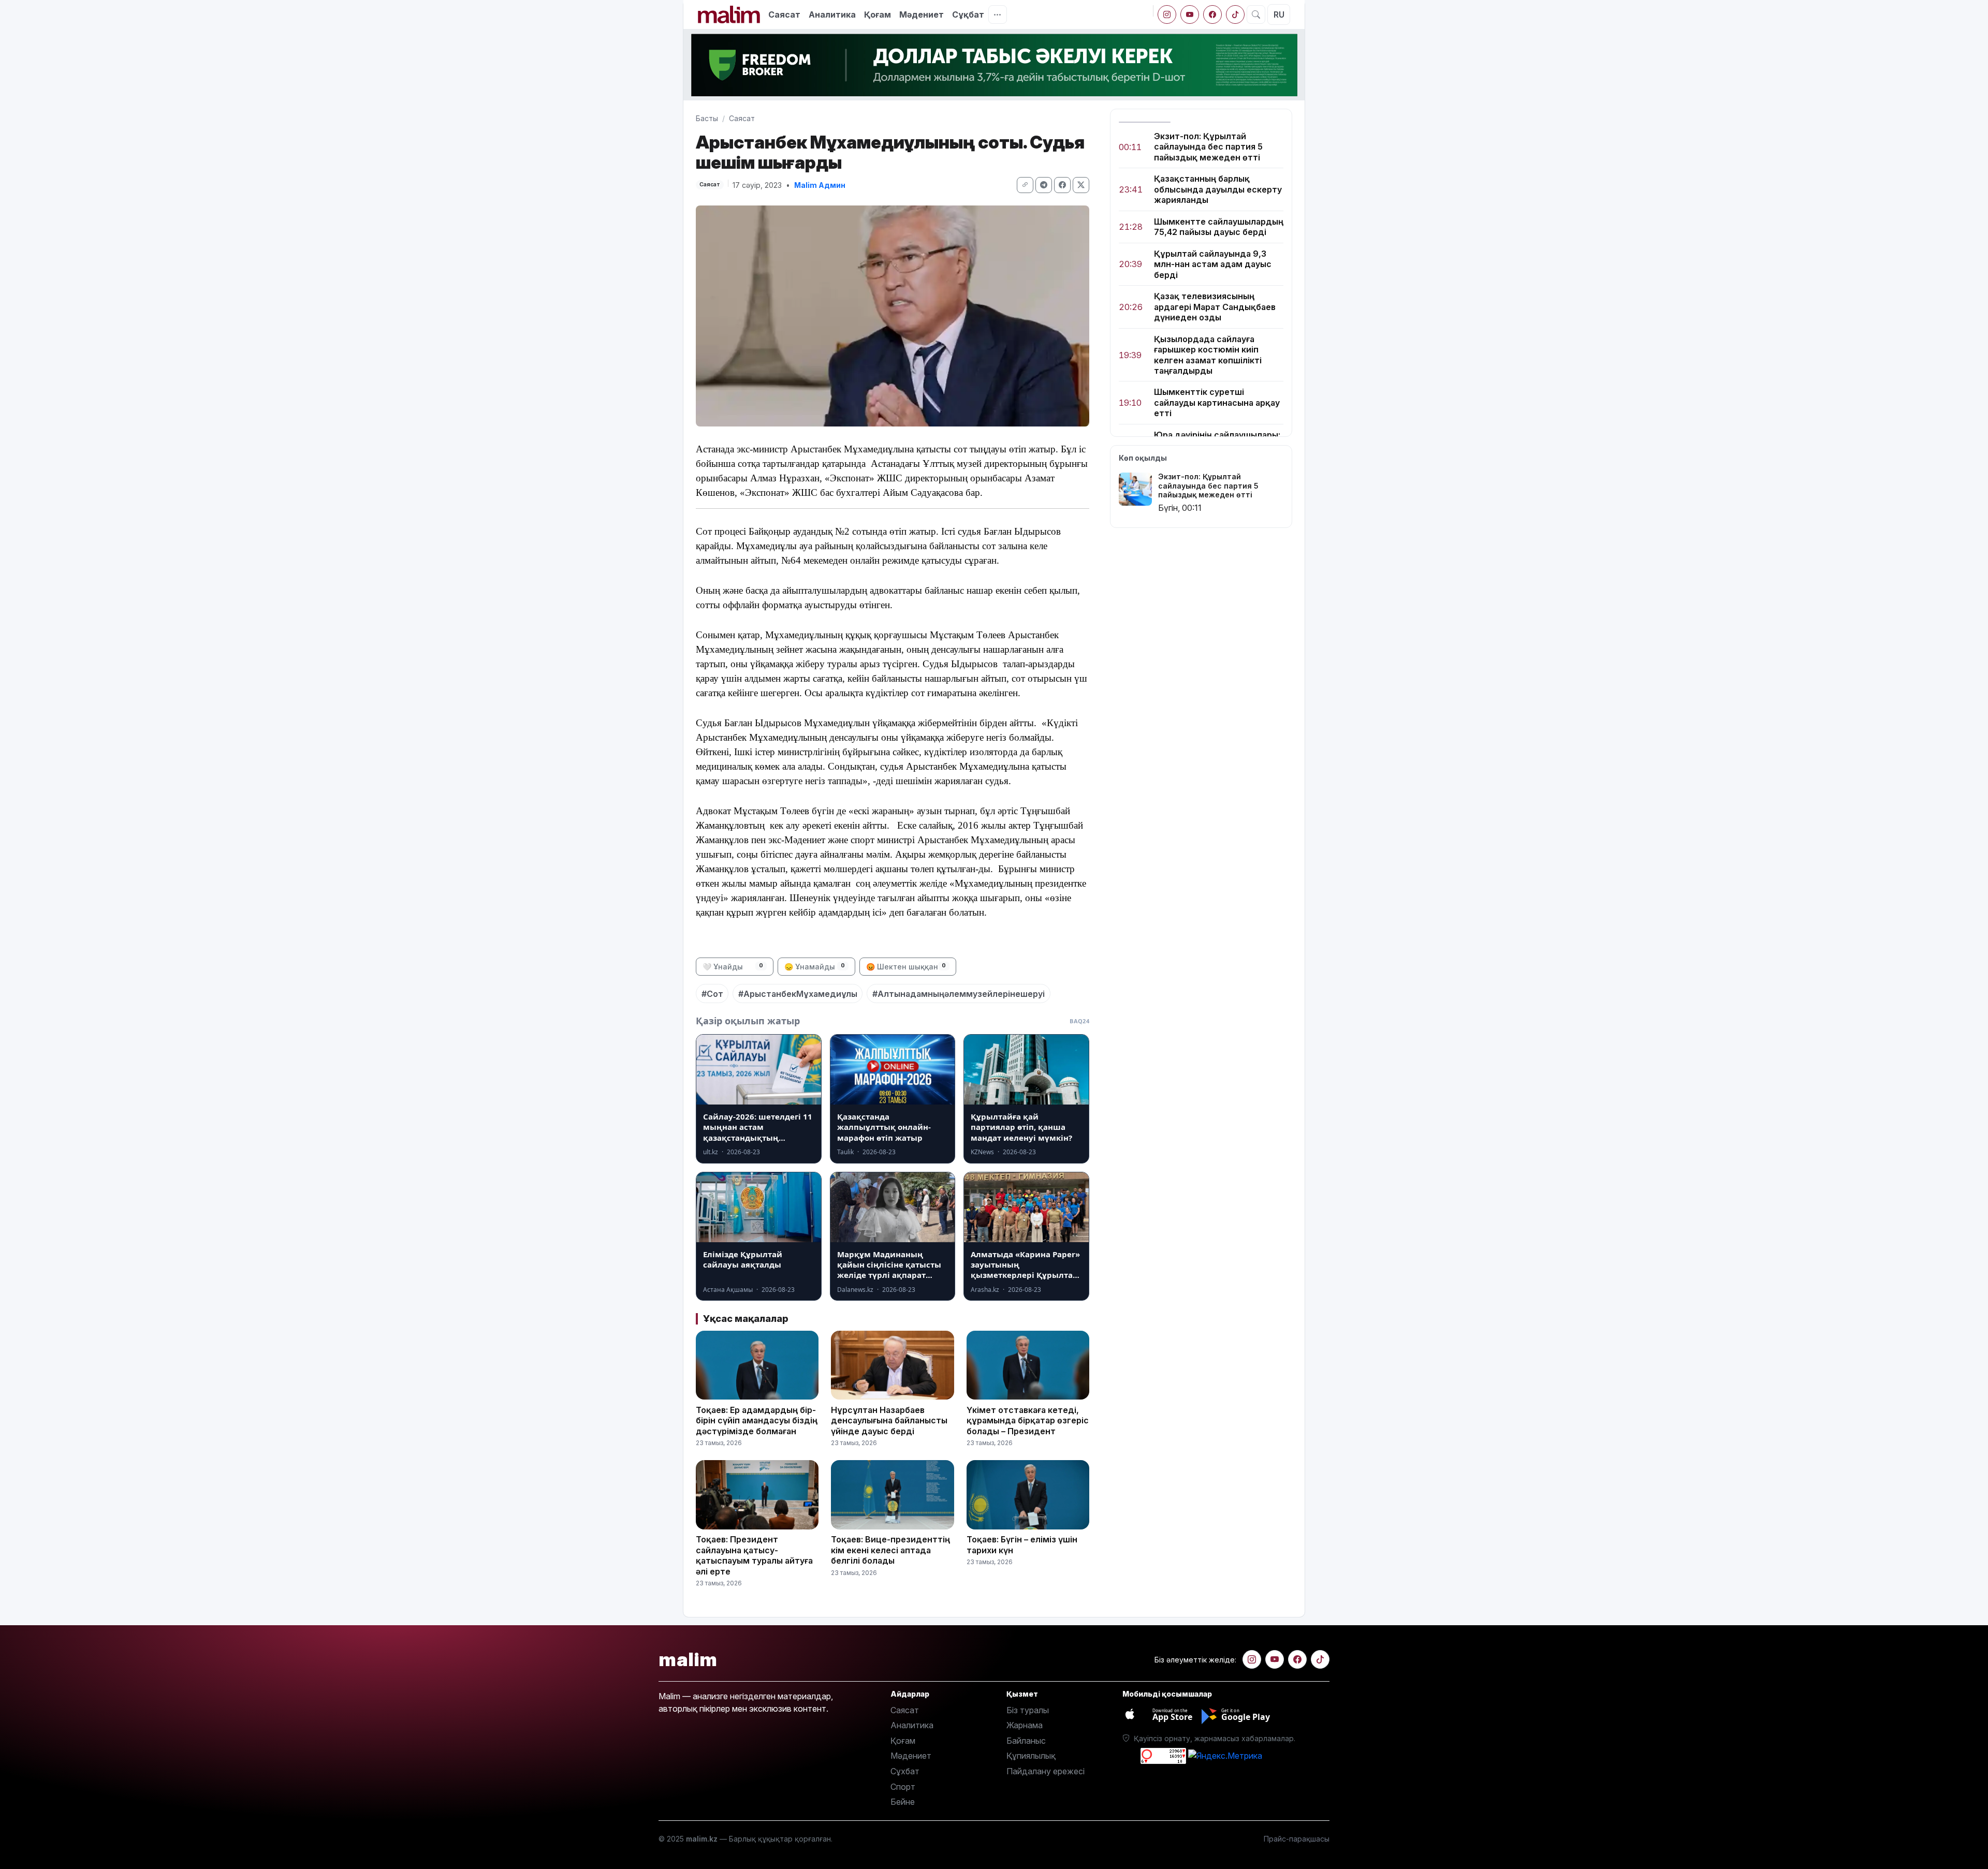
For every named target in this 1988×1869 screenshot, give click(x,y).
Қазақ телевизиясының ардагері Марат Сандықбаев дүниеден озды (1215, 307)
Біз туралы (1028, 1710)
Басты (707, 118)
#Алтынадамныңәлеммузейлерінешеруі (959, 994)
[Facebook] (1212, 14)
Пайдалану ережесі (1046, 1771)
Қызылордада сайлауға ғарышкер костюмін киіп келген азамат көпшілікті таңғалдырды (1208, 355)
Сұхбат (905, 1771)
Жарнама (1025, 1725)
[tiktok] (1235, 14)
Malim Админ (820, 185)
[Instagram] (1167, 14)
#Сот (712, 994)
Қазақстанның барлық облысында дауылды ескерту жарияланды (1218, 190)
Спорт (903, 1787)
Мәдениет (922, 14)
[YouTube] (1190, 14)
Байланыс (1026, 1741)
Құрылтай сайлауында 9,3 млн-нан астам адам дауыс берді (1213, 264)
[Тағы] (998, 14)
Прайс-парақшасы (1297, 1839)
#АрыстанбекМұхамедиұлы (798, 994)
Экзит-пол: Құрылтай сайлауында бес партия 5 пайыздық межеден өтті (1208, 147)
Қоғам (878, 14)
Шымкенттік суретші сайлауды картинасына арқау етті (1217, 403)
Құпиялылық (1031, 1756)
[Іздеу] (1256, 14)
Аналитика (832, 14)
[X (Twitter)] (1081, 185)
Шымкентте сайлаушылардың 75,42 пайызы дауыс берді (1219, 227)
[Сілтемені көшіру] (1025, 185)
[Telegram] (1044, 185)
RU (1279, 14)
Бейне (903, 1802)
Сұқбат (968, 14)
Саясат (784, 14)
